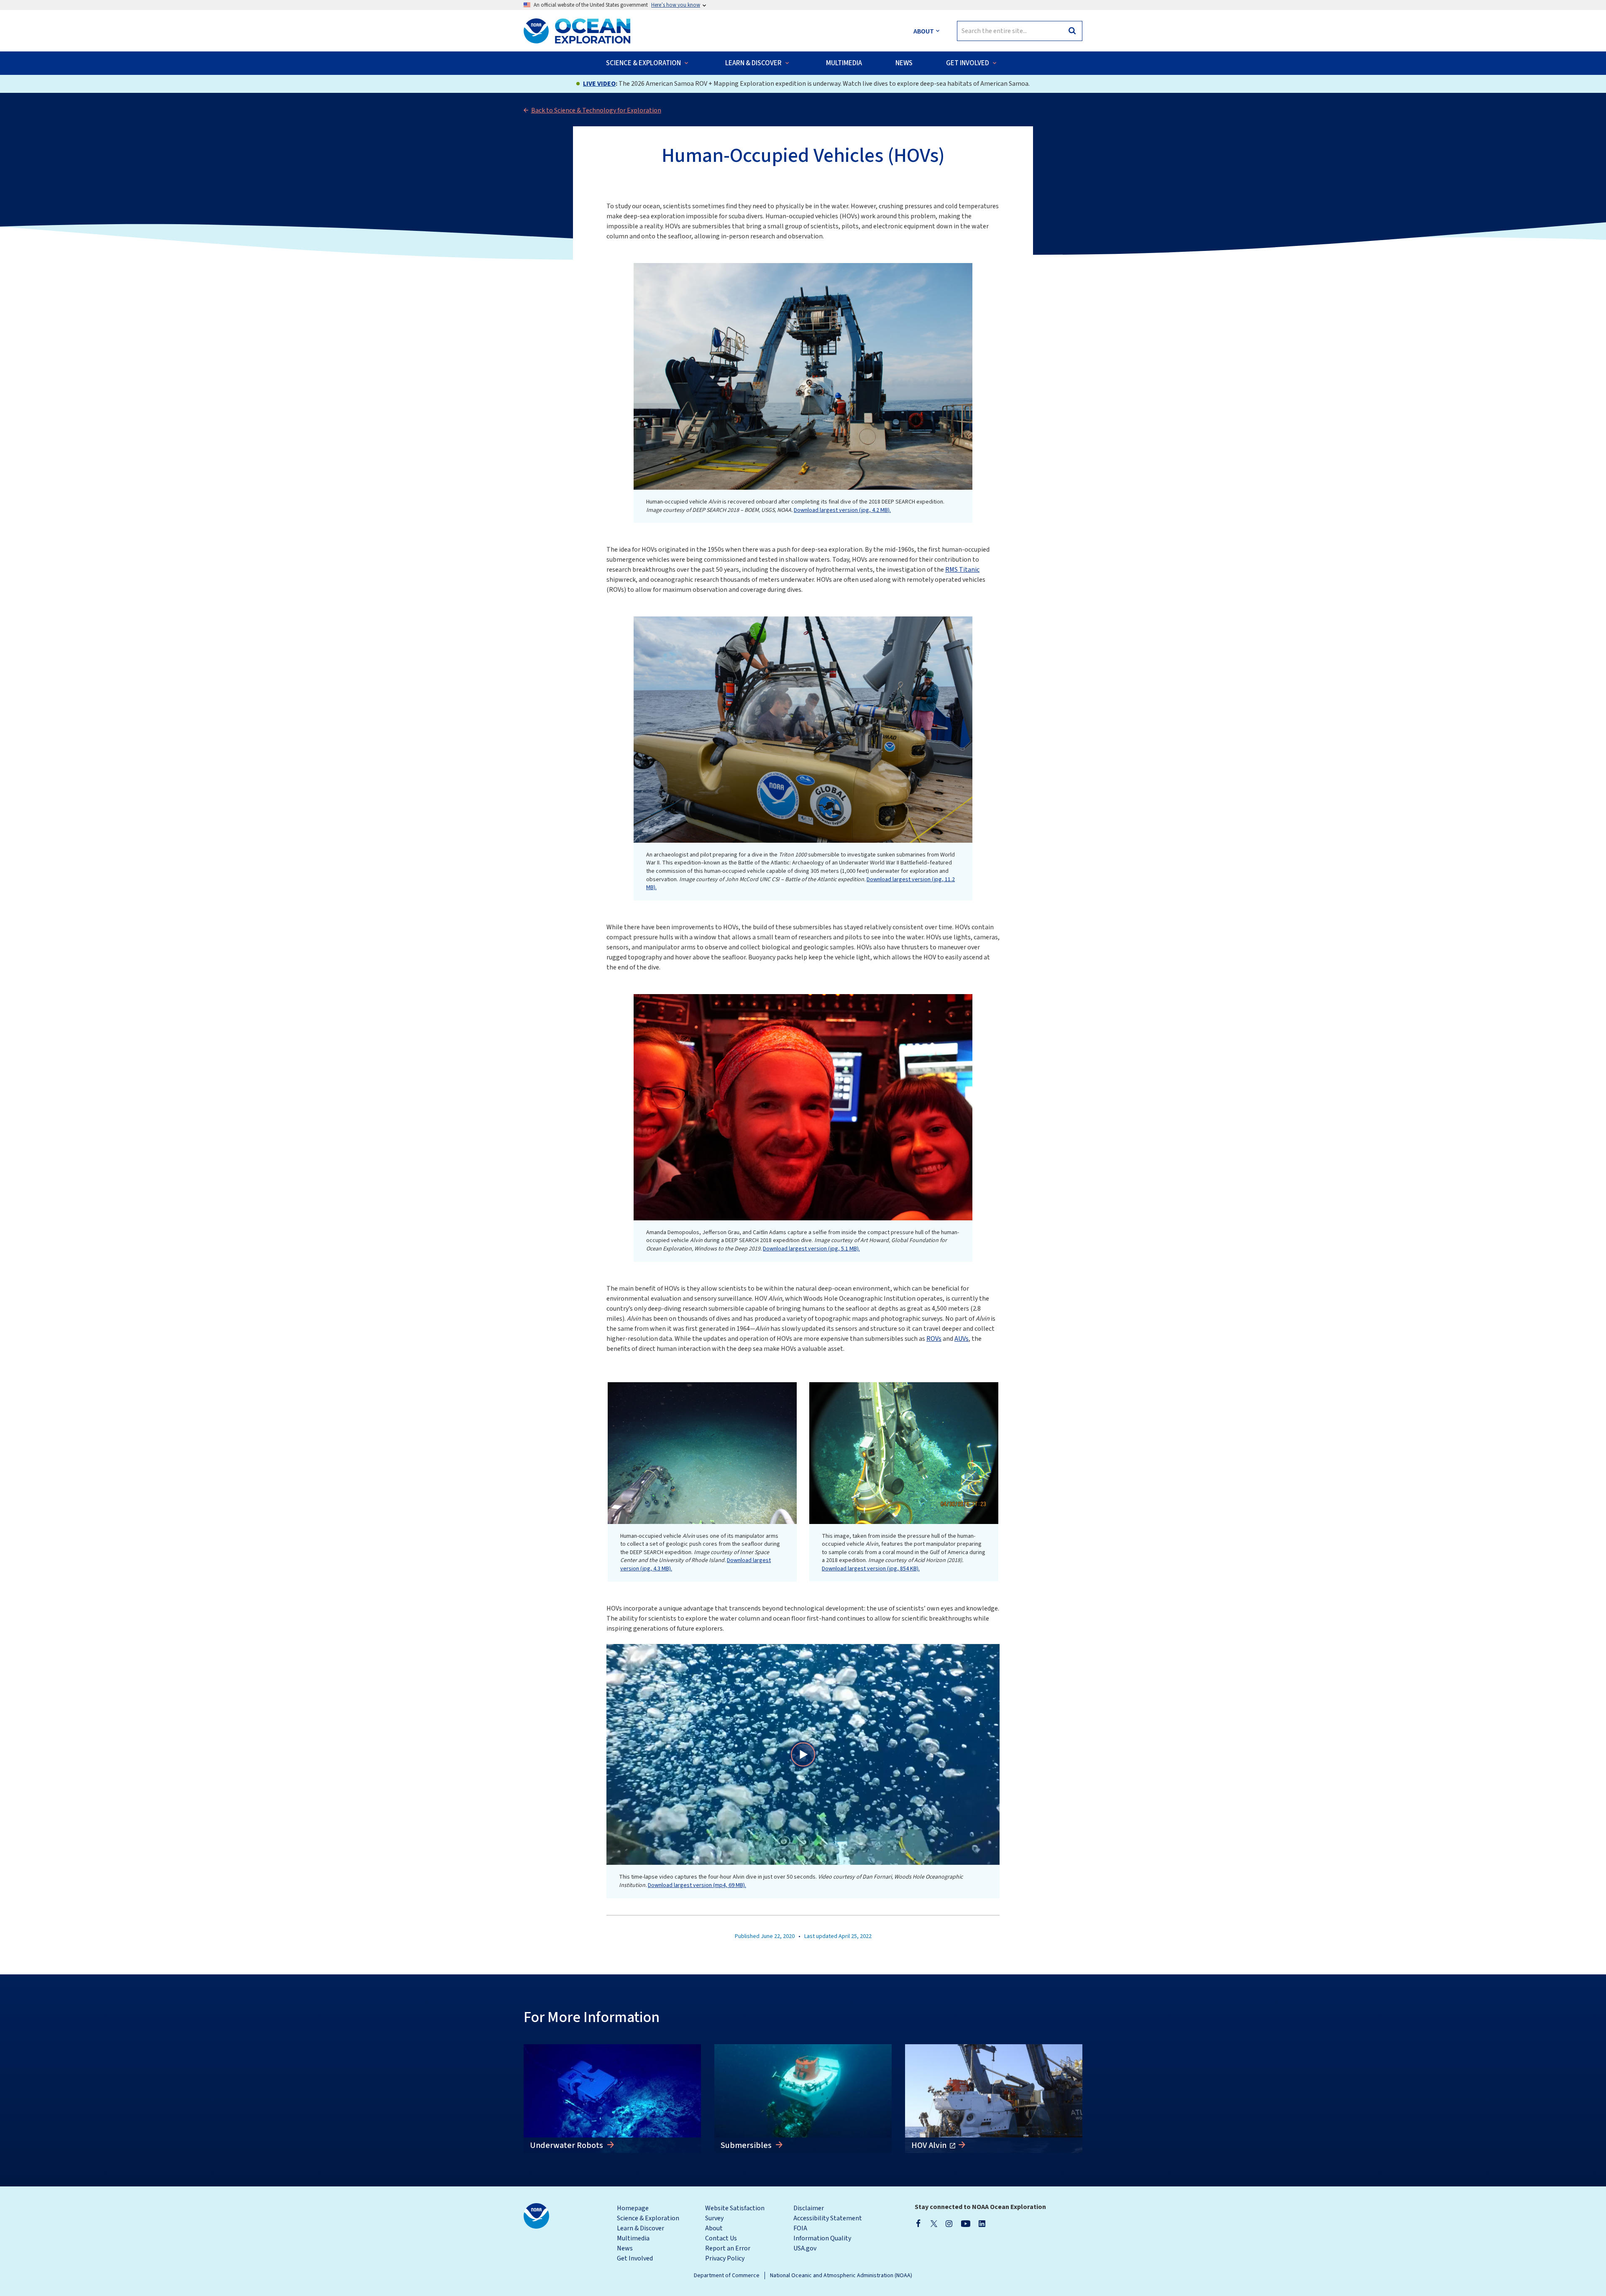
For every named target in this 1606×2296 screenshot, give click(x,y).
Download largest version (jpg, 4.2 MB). (842, 510)
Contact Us (721, 2238)
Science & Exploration (648, 2218)
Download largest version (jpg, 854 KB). (871, 1569)
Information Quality (822, 2238)
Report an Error (728, 2248)
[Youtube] (965, 2223)
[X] (934, 2223)
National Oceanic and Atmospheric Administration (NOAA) (841, 2276)
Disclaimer (809, 2208)
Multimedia (633, 2238)
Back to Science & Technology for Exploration (596, 110)
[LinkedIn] (982, 2223)
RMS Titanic (962, 570)
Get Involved (635, 2258)
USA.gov (805, 2248)
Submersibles (747, 2145)
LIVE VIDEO (599, 84)
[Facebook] (918, 2223)
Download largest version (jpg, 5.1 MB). (811, 1249)
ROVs (934, 1339)
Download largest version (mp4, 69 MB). (697, 1885)
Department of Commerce (727, 2276)
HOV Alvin (930, 2145)
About (714, 2228)
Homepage (633, 2208)
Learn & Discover (641, 2228)
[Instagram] (949, 2223)
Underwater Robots (567, 2145)
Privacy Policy (725, 2258)
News (625, 2248)
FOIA (800, 2228)
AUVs (962, 1339)
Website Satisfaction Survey (735, 2213)
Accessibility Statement (828, 2218)
